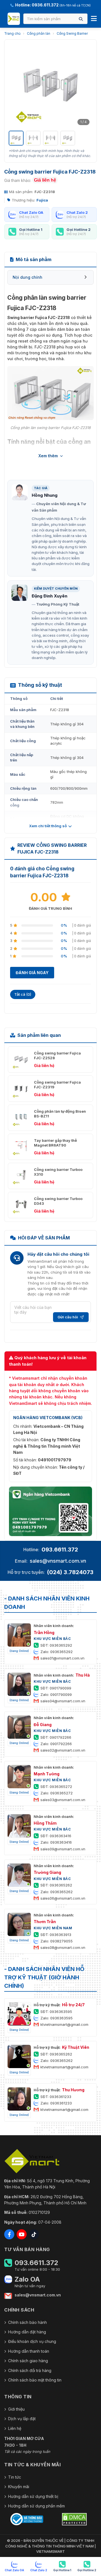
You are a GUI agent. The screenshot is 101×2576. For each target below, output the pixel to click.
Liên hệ (15, 2428)
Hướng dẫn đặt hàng (27, 2332)
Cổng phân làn (39, 33)
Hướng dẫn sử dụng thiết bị (33, 2496)
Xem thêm (48, 456)
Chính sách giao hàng (28, 2361)
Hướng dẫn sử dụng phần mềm (36, 2506)
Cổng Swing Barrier (72, 33)
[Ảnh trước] (16, 86)
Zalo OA (27, 2279)
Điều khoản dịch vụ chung (32, 2341)
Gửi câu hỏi (68, 1317)
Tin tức (15, 2477)
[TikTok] (34, 2234)
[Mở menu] (94, 19)
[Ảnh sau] (85, 86)
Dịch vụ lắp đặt (22, 2419)
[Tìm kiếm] (81, 19)
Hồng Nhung (45, 495)
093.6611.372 (60, 1550)
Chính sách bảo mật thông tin (35, 2380)
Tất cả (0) (23, 994)
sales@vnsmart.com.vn (58, 1561)
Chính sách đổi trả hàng (30, 2370)
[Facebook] (9, 2234)
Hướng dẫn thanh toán (29, 2351)
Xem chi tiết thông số (48, 826)
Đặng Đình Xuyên (50, 596)
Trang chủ (12, 33)
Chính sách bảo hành (27, 2322)
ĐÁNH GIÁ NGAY (32, 973)
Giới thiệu (16, 2409)
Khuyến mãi (19, 2487)
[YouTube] (22, 2234)
